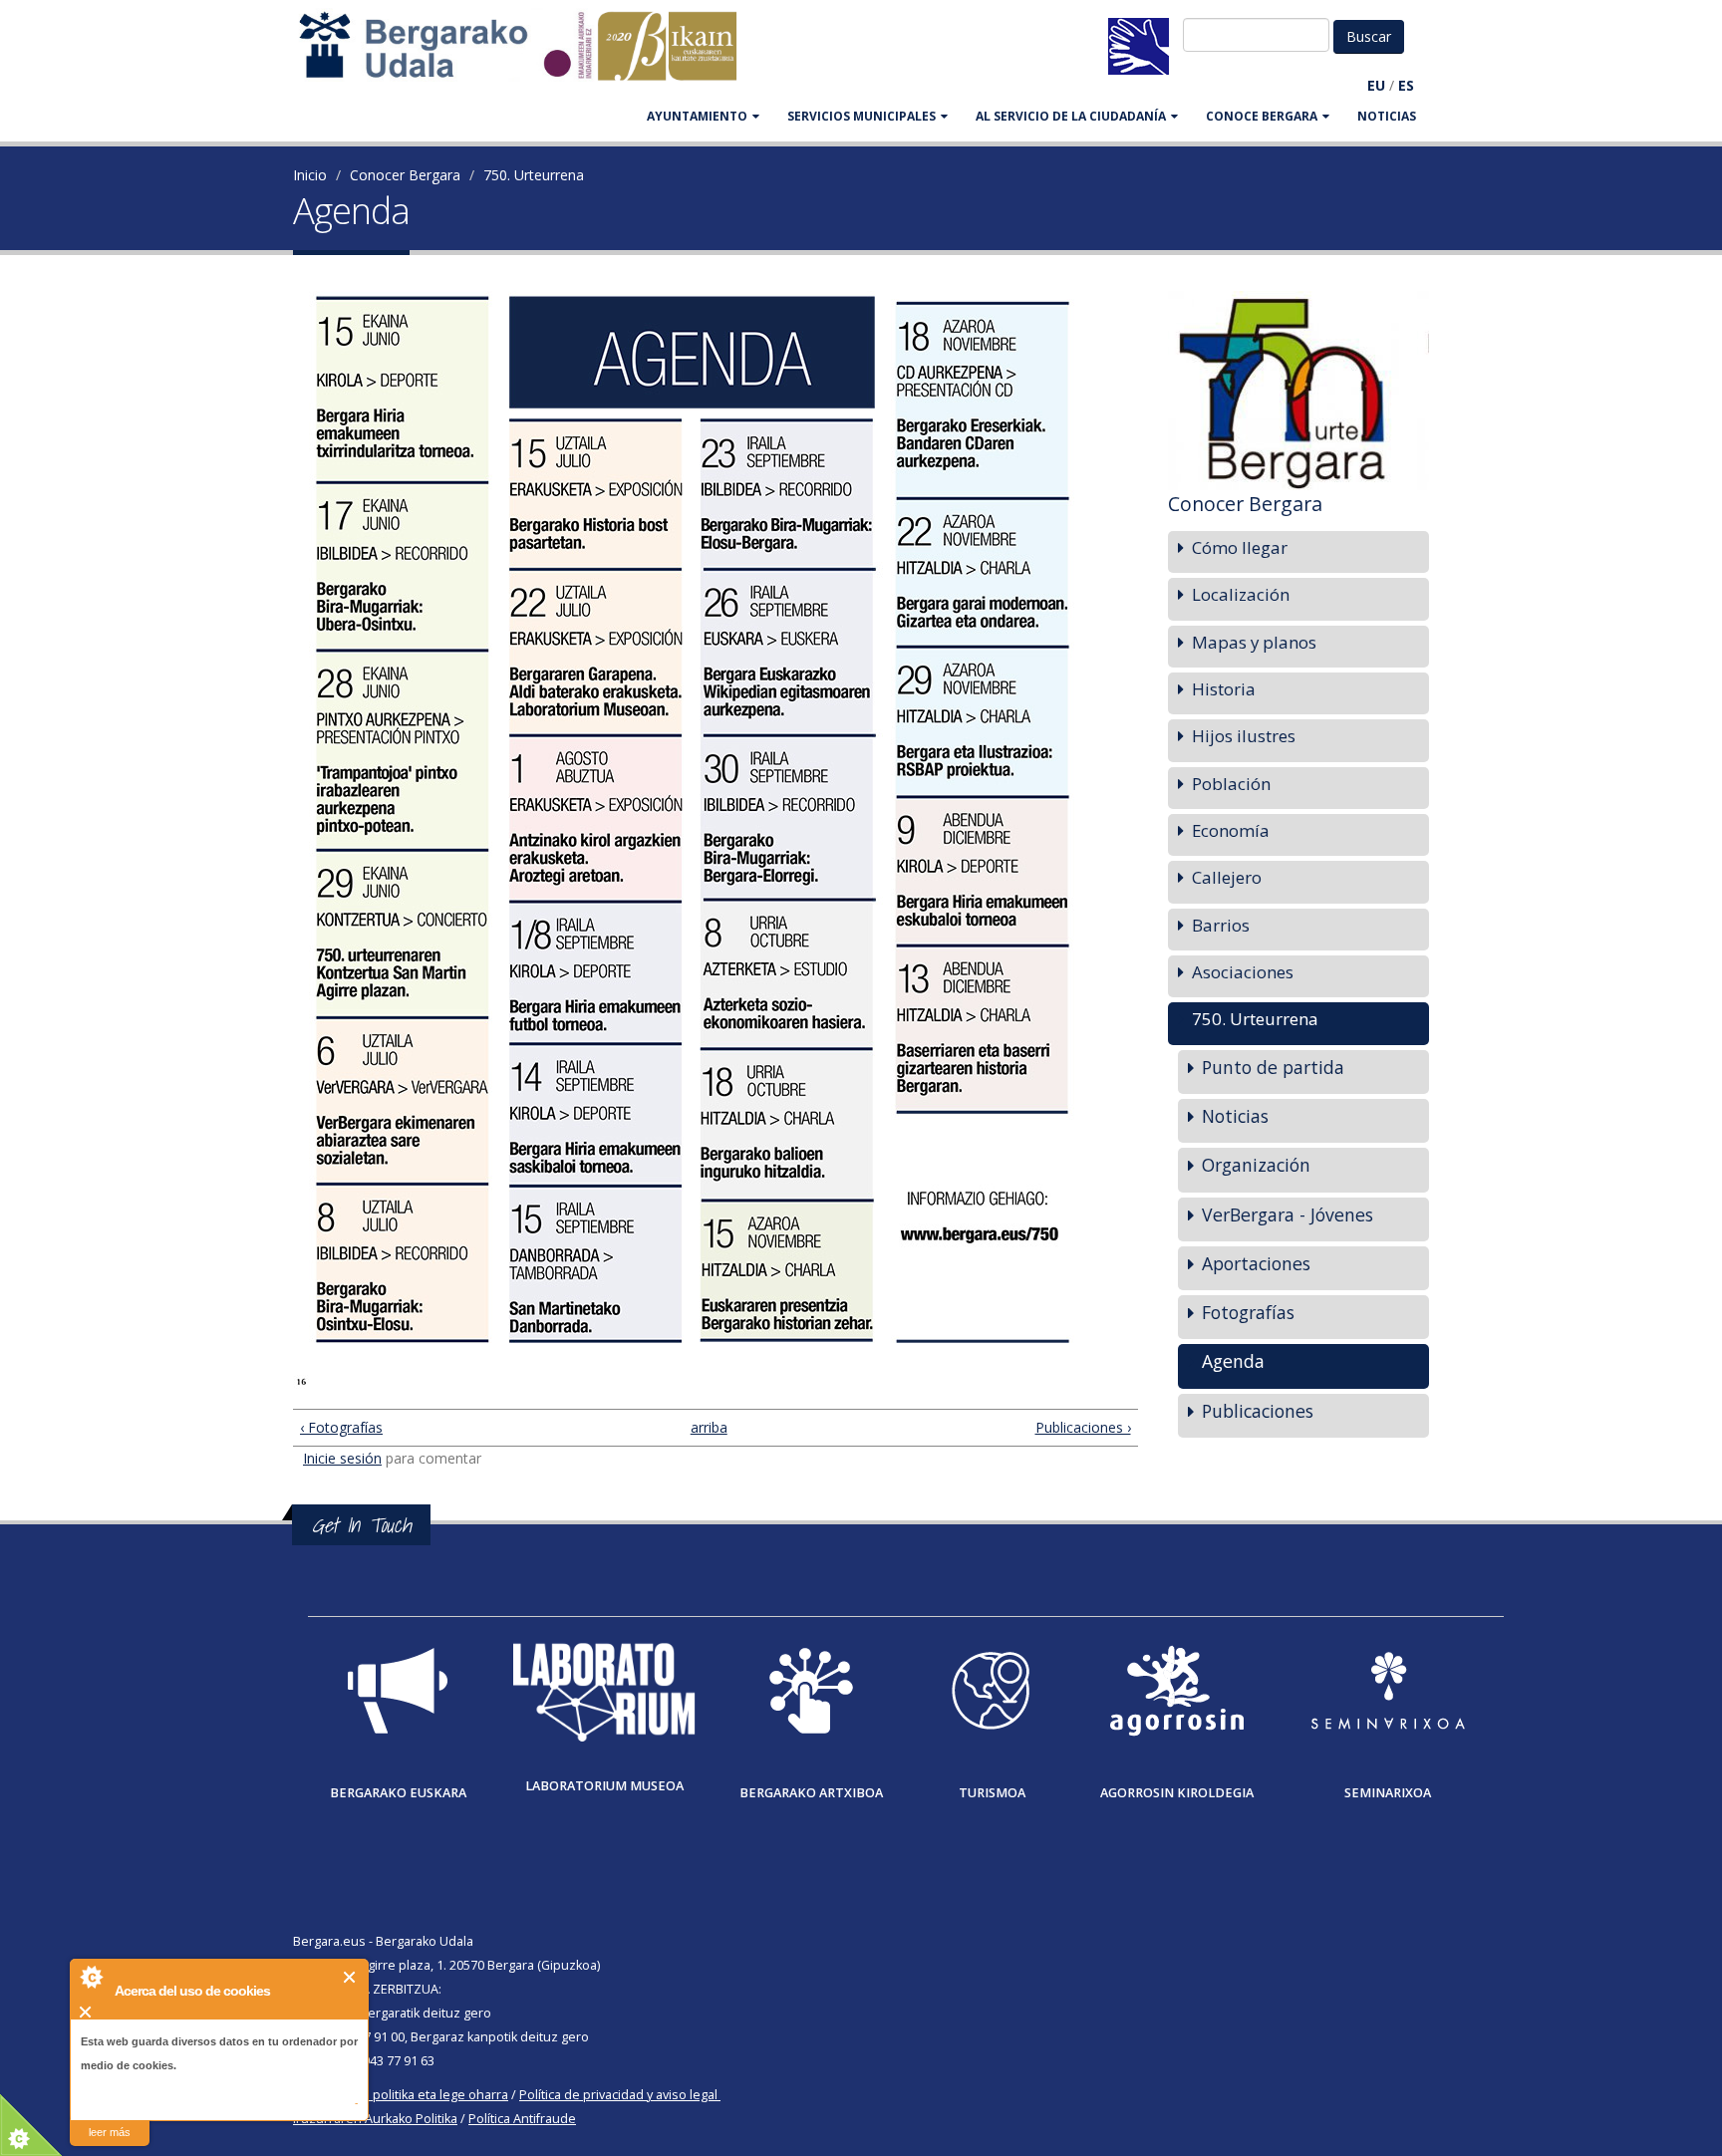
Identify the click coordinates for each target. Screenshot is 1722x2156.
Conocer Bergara (405, 175)
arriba (707, 1427)
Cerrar (350, 1977)
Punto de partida (1273, 1067)
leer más (110, 2132)
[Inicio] (528, 55)
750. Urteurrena (534, 175)
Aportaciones (1256, 1263)
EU (1376, 85)
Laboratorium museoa (604, 1786)
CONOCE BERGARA (1262, 116)
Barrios (1221, 925)
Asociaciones (1243, 972)
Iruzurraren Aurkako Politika (375, 2119)
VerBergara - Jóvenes (1288, 1214)
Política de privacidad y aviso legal (618, 2095)
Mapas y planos (1254, 642)
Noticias (1387, 116)
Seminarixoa (1388, 1793)
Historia (1224, 689)
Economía (1231, 830)
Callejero (1227, 877)
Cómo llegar (1240, 547)
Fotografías (1248, 1312)
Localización (1241, 594)
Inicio (310, 175)
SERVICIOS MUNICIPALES (861, 116)
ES (1406, 85)
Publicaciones (1258, 1411)
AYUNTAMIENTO (697, 116)
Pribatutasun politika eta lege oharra (401, 2095)
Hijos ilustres (1244, 736)
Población (1231, 784)
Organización (1256, 1165)
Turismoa (992, 1793)
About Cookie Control (91, 1977)
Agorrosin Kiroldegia (1177, 1793)
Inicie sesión (342, 1458)
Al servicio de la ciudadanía (1071, 116)
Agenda (1233, 1361)
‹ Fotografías (341, 1427)
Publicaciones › (1083, 1427)
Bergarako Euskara (398, 1793)
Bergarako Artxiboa (811, 1793)
